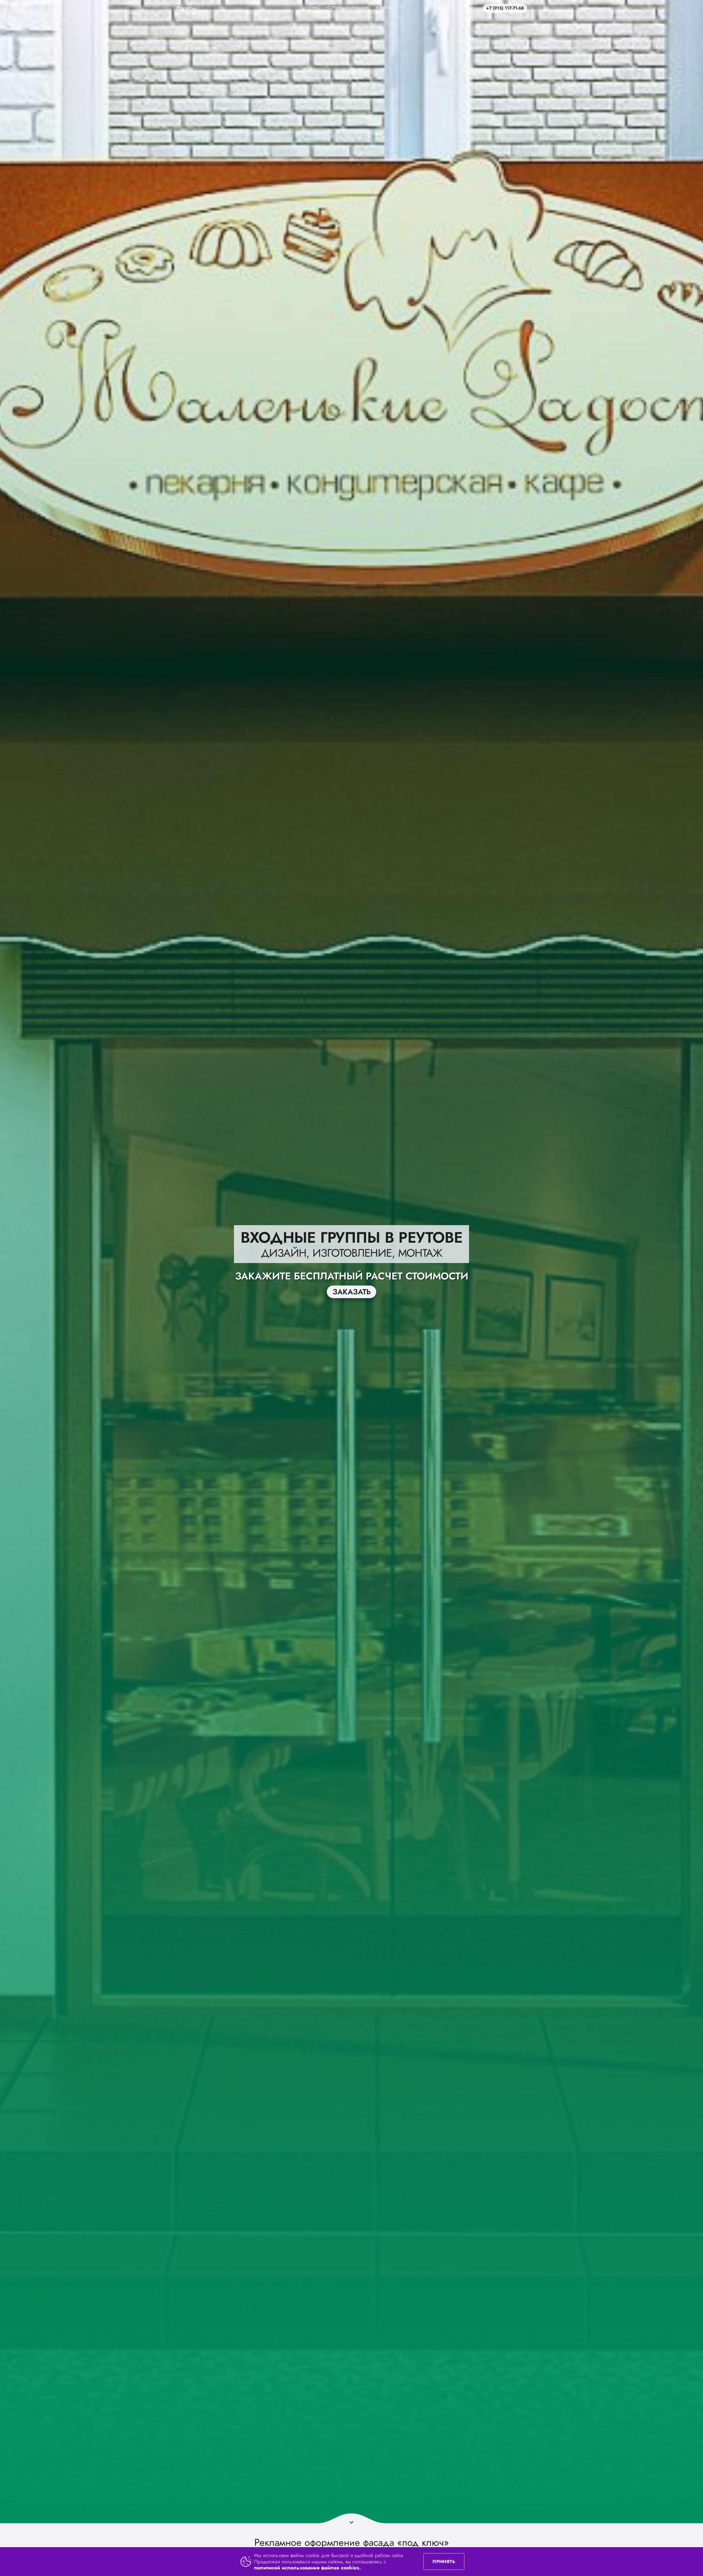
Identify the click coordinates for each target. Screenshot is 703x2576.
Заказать (352, 1292)
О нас (314, 8)
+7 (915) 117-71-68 (505, 8)
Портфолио (358, 8)
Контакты (386, 8)
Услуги (333, 8)
